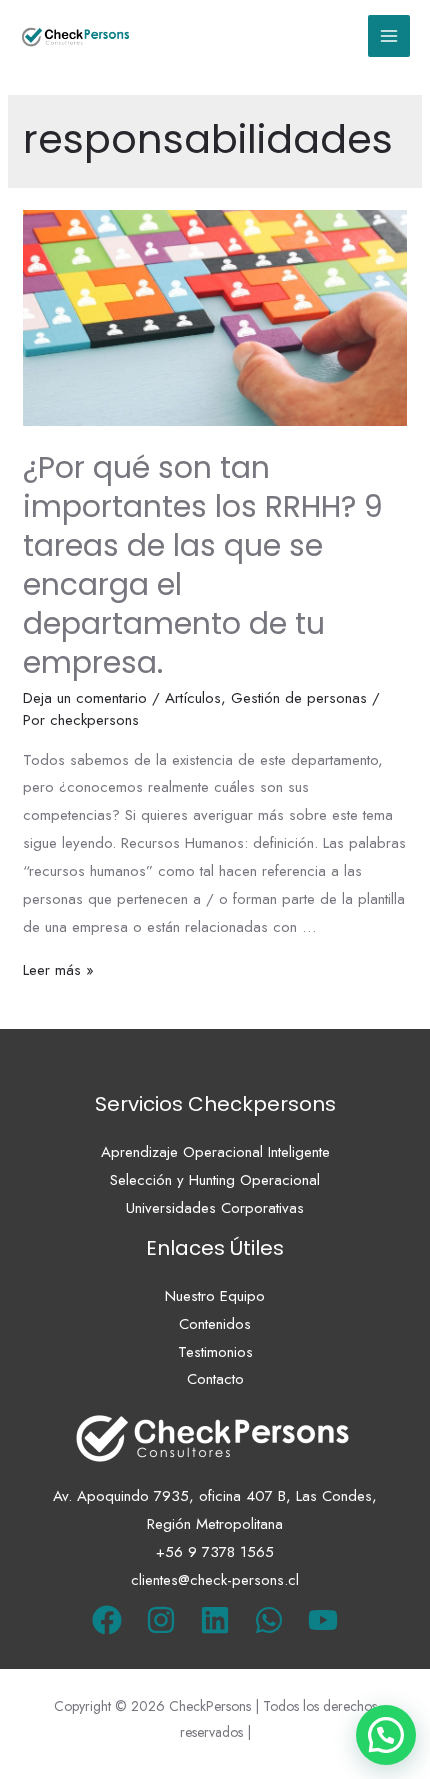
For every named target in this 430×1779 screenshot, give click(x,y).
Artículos (193, 698)
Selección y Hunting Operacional (215, 1180)
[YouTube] (323, 1620)
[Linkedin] (215, 1620)
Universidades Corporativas (215, 1208)
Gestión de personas (299, 698)
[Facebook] (107, 1620)
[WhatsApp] (269, 1620)
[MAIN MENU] (389, 36)
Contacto (215, 1379)
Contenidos (215, 1324)
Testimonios (215, 1352)
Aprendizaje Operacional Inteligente (215, 1152)
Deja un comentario (85, 698)
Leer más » (58, 970)
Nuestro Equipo (215, 1296)
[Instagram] (161, 1620)
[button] (386, 1735)
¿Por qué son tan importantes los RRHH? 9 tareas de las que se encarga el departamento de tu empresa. (203, 565)
